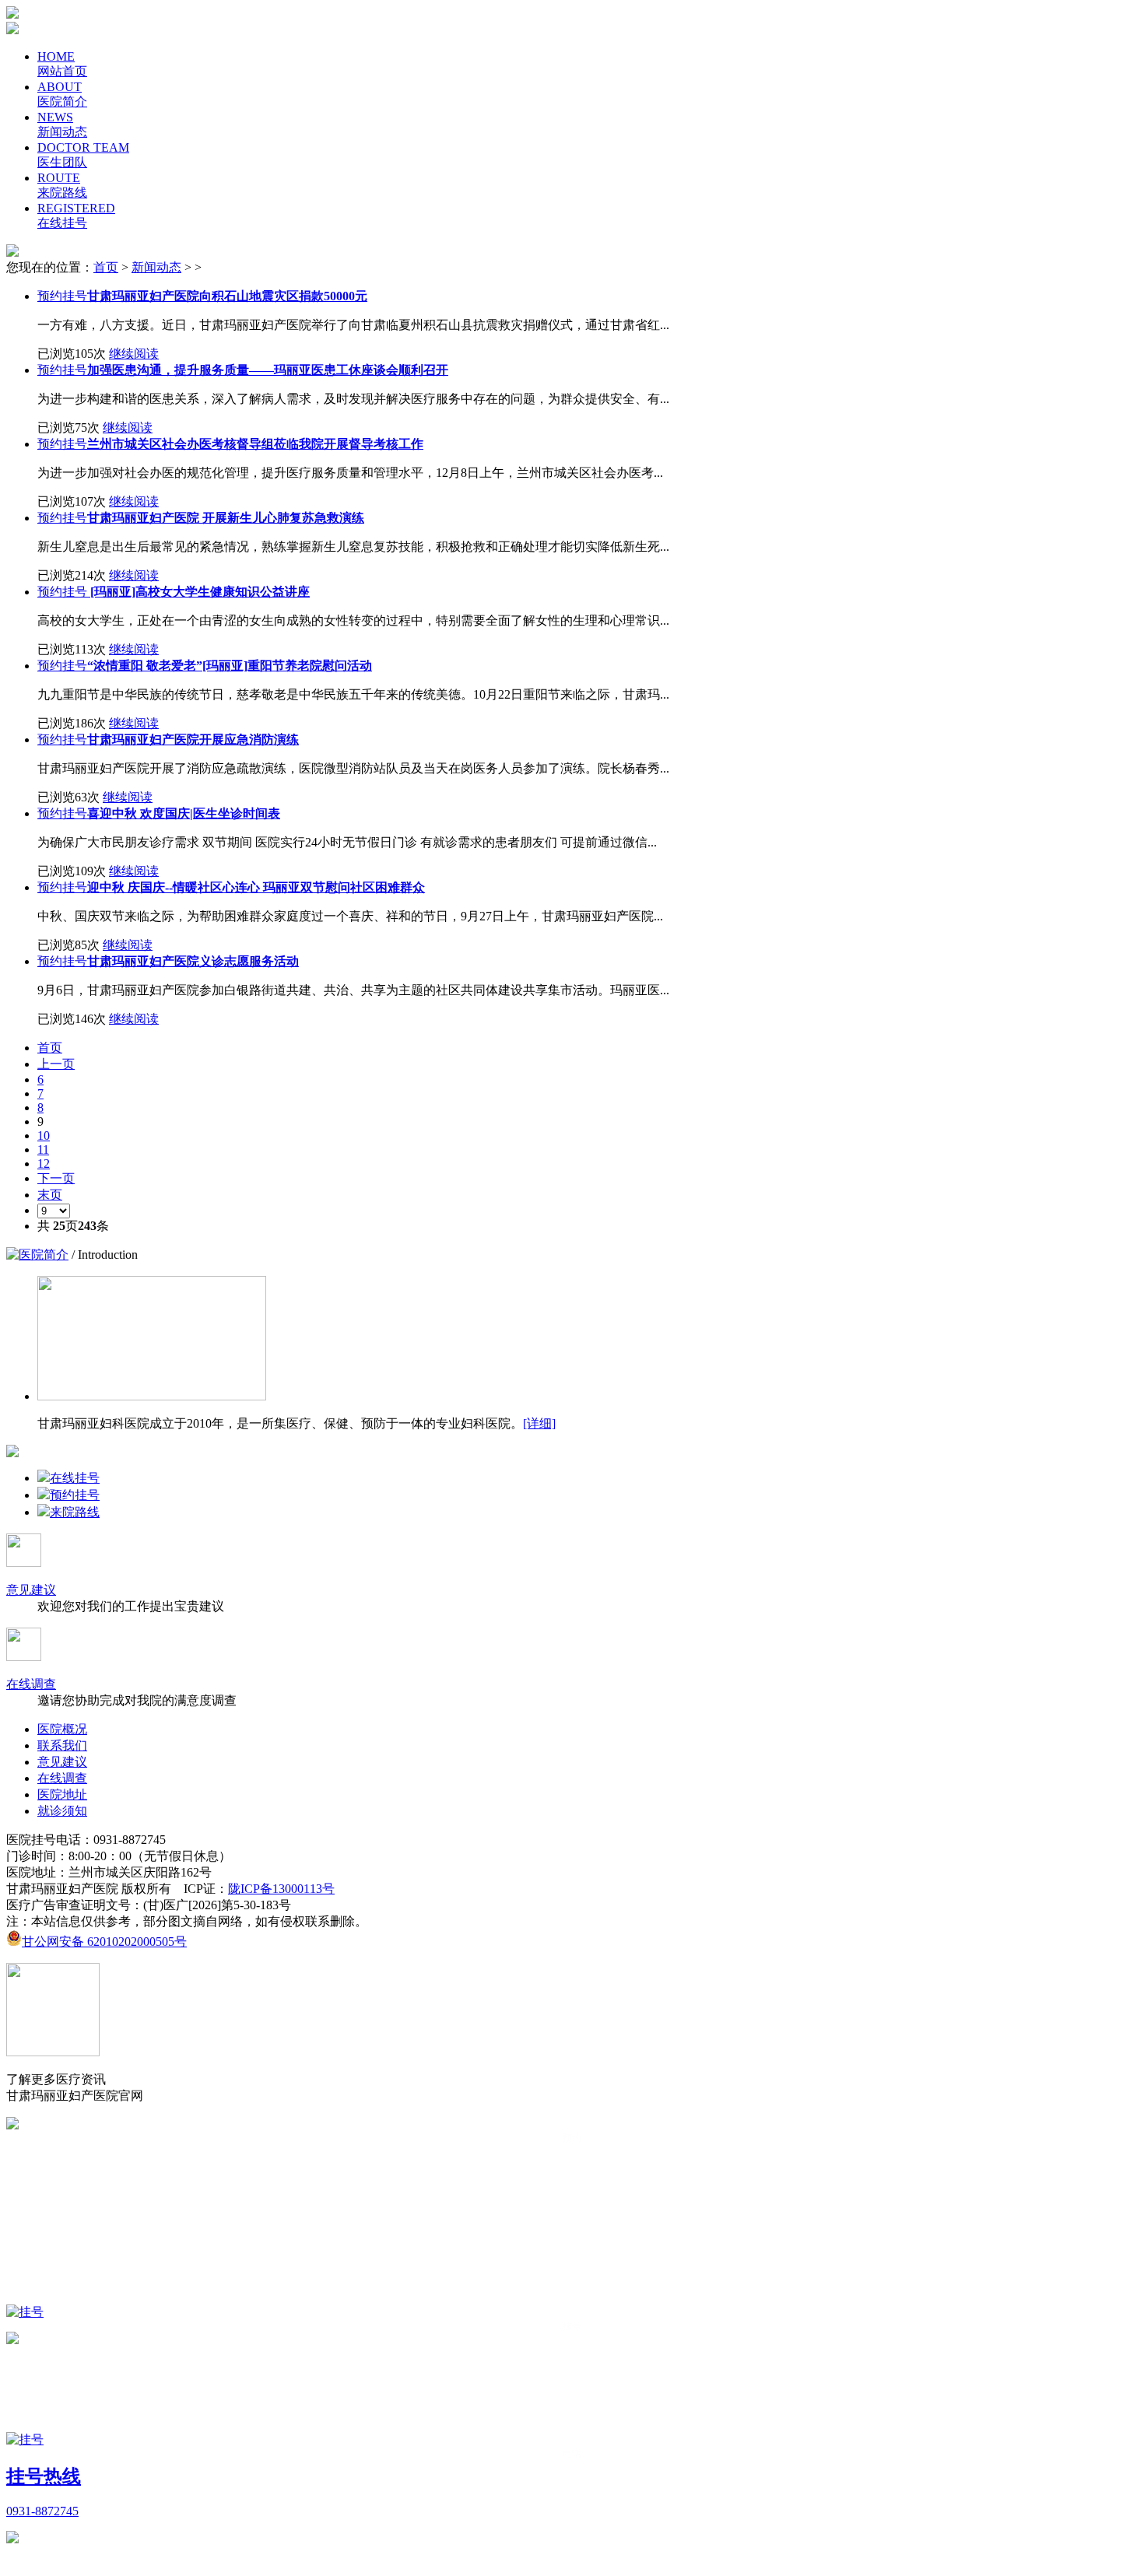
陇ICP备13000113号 (281, 1889)
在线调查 (31, 1684)
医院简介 (44, 1255)
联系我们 (62, 1745)
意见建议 (31, 1590)
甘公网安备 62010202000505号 (104, 1942)
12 (44, 1164)
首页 (106, 267)
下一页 (56, 1178)
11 (43, 1150)
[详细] (539, 1423)
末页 (50, 1195)
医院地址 (62, 1794)
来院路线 (75, 1512)
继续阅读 (134, 354)
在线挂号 (75, 1478)
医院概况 (62, 1729)
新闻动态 (156, 267)
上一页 (56, 1064)
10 (44, 1136)
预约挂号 (62, 296)
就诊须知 (62, 1811)
